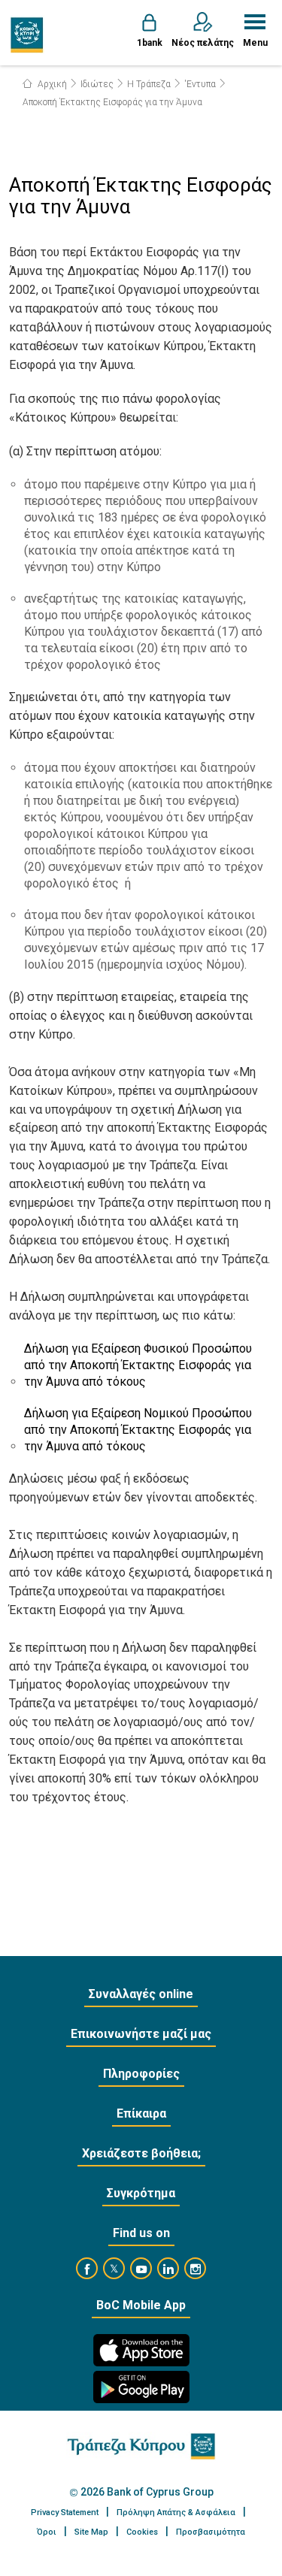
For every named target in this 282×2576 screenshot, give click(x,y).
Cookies (142, 2532)
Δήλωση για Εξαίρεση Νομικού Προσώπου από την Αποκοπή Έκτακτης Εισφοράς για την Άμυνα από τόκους (138, 1430)
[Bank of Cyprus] (27, 35)
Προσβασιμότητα (211, 2532)
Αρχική (51, 84)
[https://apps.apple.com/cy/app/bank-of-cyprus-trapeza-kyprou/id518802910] (141, 2350)
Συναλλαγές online (141, 1994)
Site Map (91, 2532)
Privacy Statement (65, 2513)
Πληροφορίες (141, 2074)
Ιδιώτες (97, 84)
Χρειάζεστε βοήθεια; (141, 2153)
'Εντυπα (200, 84)
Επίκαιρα (141, 2113)
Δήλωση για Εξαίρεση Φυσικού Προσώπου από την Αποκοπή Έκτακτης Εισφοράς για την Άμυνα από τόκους (138, 1365)
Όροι (47, 2532)
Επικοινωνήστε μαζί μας (141, 2034)
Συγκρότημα (141, 2193)
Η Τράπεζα (149, 84)
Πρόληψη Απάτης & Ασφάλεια (176, 2513)
